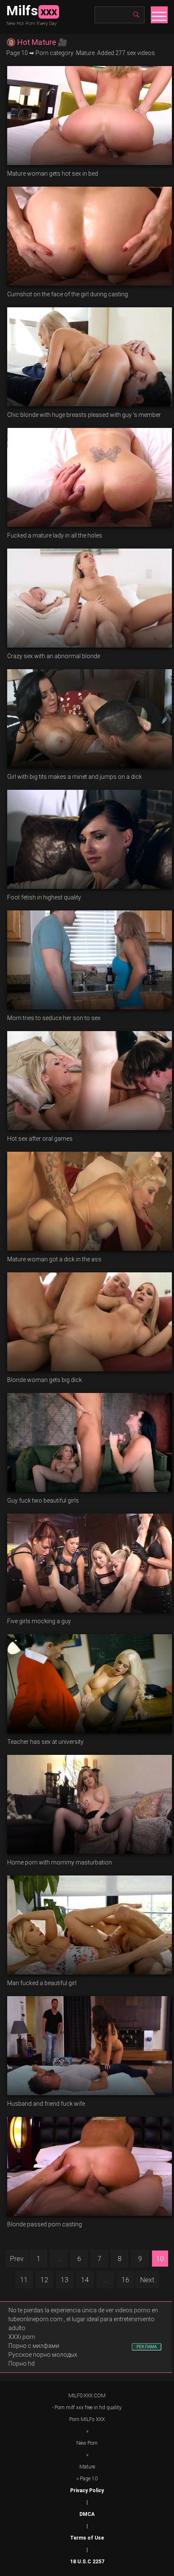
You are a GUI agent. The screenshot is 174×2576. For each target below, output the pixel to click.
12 (44, 2280)
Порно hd (22, 2364)
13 (65, 2280)
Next (147, 2280)
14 (85, 2280)
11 (24, 2280)
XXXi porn (22, 2337)
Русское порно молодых (43, 2355)
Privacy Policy (87, 2491)
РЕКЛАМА (147, 2347)
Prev (17, 2259)
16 (125, 2280)
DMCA (87, 2514)
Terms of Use (87, 2538)
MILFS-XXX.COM (87, 2396)
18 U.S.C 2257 (87, 2562)
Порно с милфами (34, 2346)
